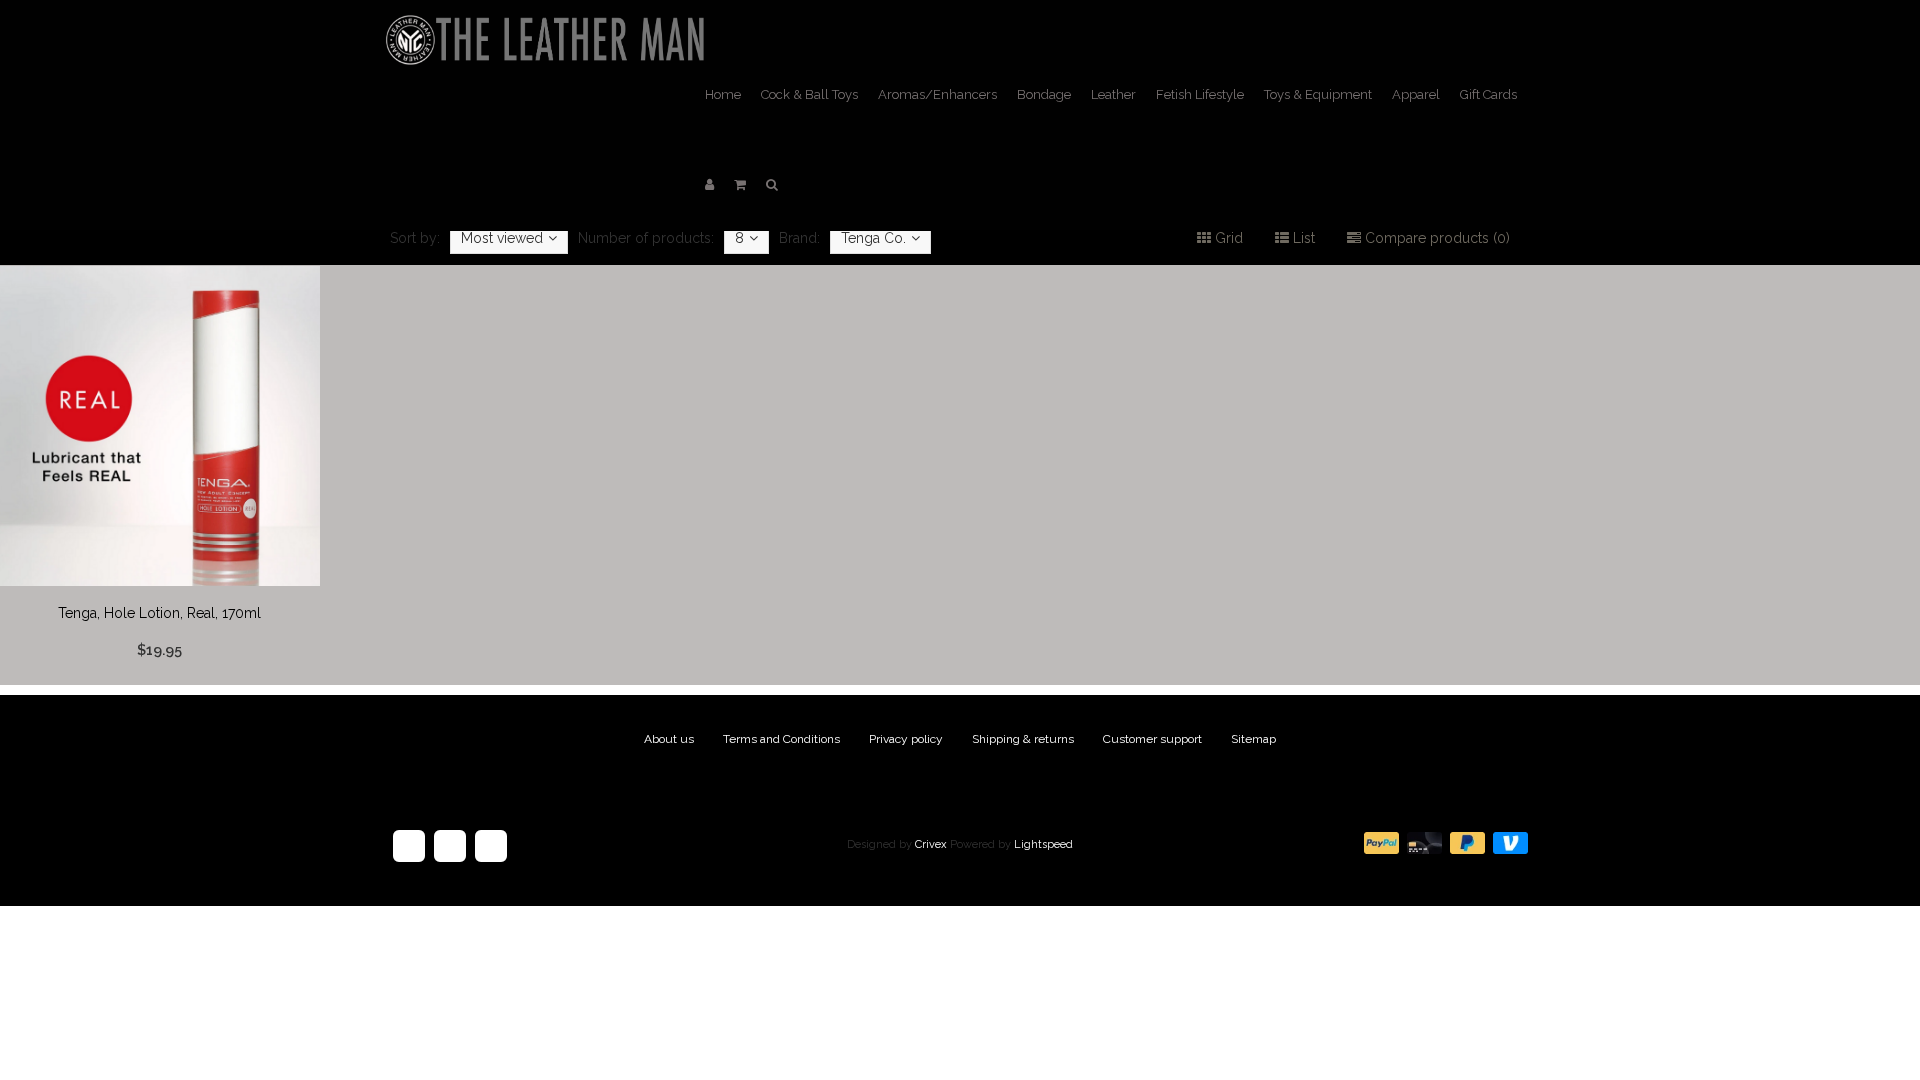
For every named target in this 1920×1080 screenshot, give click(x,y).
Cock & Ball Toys (809, 94)
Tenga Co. (873, 238)
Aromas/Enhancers (937, 94)
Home (723, 94)
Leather (1113, 94)
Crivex (931, 844)
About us (669, 739)
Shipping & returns (1023, 739)
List (1302, 238)
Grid (1227, 238)
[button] (740, 185)
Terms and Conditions (781, 739)
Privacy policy (906, 739)
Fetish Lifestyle (1200, 94)
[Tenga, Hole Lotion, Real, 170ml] (160, 475)
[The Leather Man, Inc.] (549, 25)
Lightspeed (1043, 844)
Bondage (1044, 94)
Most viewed (502, 238)
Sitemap (1253, 739)
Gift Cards (1488, 94)
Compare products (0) (1435, 238)
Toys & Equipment (1318, 94)
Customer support (1152, 739)
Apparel (1416, 94)
